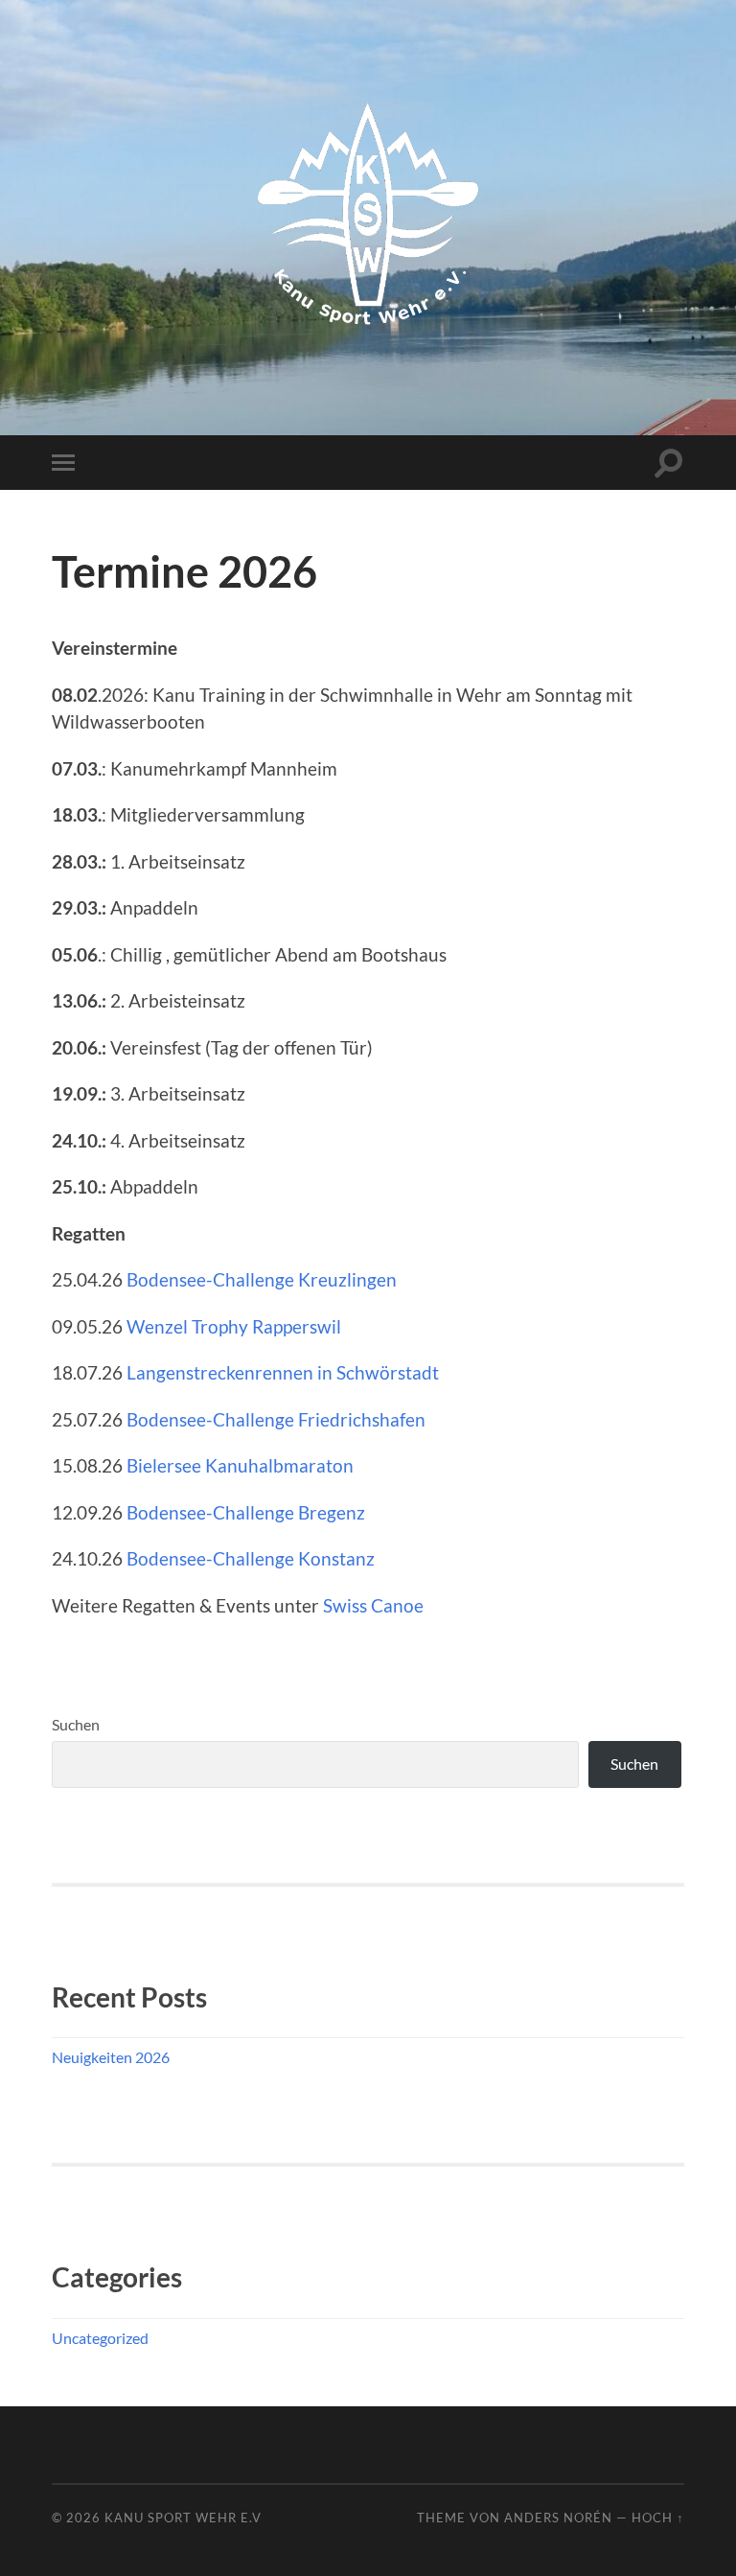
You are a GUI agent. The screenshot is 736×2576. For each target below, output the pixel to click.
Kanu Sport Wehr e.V (183, 2518)
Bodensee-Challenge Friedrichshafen (276, 1419)
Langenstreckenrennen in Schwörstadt (283, 1372)
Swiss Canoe (373, 1605)
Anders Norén (558, 2518)
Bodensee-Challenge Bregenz (246, 1512)
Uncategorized (100, 2338)
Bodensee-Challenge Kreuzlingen (262, 1279)
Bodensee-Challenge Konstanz (251, 1558)
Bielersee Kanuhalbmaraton (240, 1465)
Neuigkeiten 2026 (111, 2057)
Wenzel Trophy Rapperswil (234, 1326)
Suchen (76, 1724)
